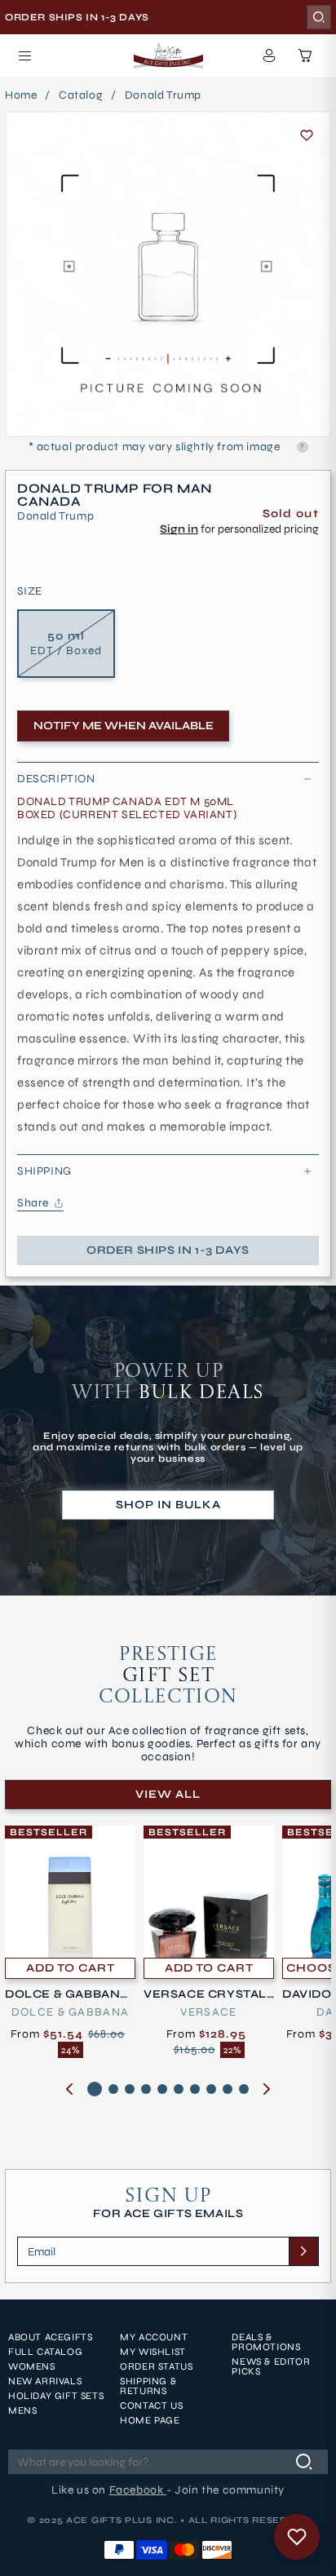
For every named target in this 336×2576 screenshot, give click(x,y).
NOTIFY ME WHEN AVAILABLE (124, 726)
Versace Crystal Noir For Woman (205, 1994)
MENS (22, 2410)
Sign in (179, 529)
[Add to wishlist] (307, 135)
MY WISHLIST (153, 2352)
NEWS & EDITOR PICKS (271, 2366)
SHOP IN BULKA (168, 1505)
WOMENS (32, 2366)
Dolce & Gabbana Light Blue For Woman (68, 1994)
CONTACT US (151, 2406)
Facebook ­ (138, 2490)
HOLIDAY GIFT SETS (56, 2396)
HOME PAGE (150, 2420)
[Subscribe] (303, 2251)
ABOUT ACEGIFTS (50, 2337)
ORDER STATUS (156, 2366)
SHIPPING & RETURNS (148, 2386)
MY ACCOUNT (154, 2337)
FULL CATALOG (45, 2352)
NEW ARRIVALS (45, 2381)
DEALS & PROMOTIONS (266, 2342)
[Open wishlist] (297, 2537)
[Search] (319, 17)
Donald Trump (163, 95)
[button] (24, 55)
